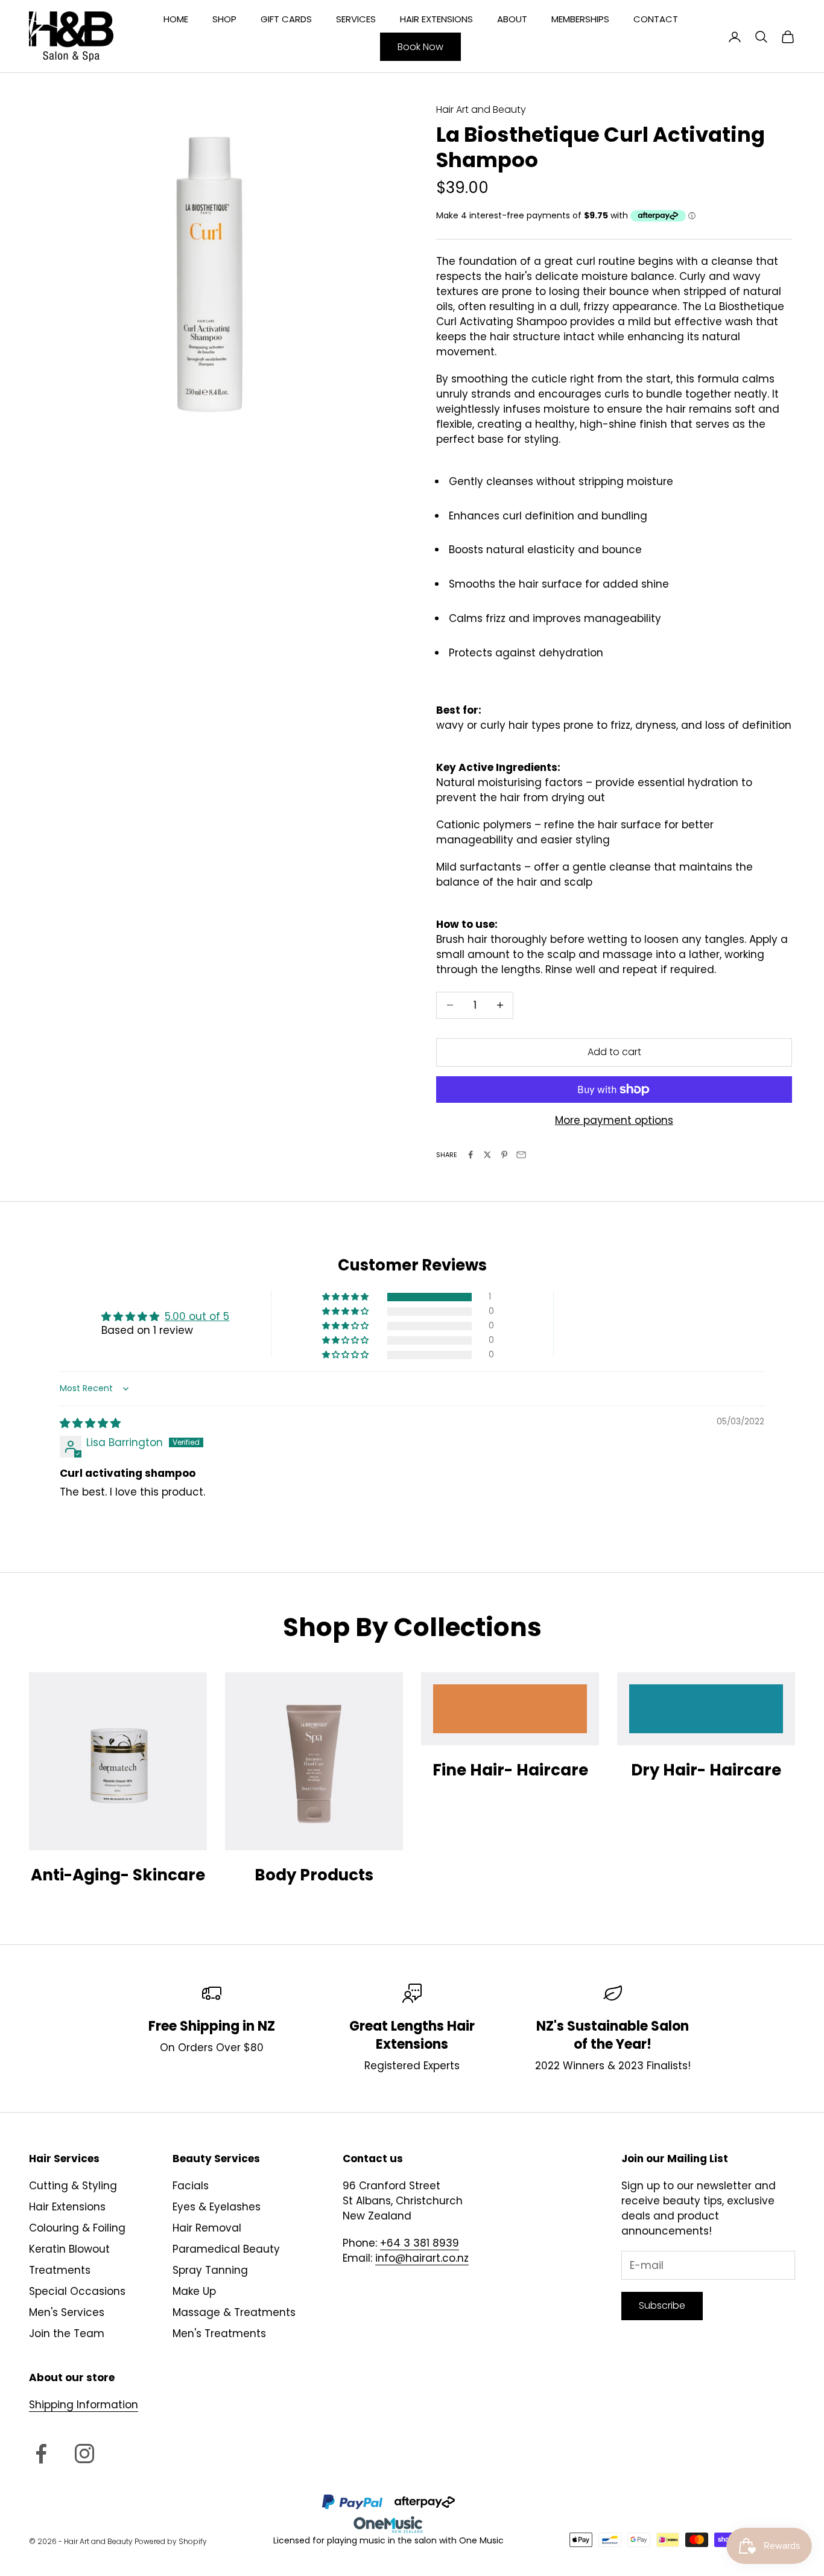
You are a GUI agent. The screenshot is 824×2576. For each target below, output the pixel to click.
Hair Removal (207, 2228)
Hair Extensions (436, 19)
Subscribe (662, 2305)
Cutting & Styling (73, 2186)
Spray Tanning (210, 2270)
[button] (346, 1297)
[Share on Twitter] (487, 1155)
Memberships (580, 19)
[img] (90, 1423)
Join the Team (67, 2333)
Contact (656, 19)
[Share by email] (521, 1155)
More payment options (614, 1120)
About (512, 19)
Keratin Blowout (69, 2249)
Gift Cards (286, 19)
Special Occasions (77, 2291)
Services (356, 19)
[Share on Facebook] (471, 1155)
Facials (191, 2186)
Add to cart (614, 1052)
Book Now (420, 47)
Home (176, 19)
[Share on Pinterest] (504, 1155)
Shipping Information (84, 2405)
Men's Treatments (219, 2333)
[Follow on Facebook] (41, 2454)
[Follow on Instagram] (84, 2454)
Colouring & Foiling (77, 2228)
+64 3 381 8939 (420, 2243)
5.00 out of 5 (197, 1316)
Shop (224, 19)
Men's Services (67, 2312)
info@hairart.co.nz (422, 2258)
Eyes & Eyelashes (217, 2207)
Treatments (60, 2270)
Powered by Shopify (171, 2541)
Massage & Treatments (234, 2312)
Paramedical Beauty (226, 2249)
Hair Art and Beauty (481, 109)
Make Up (194, 2291)
